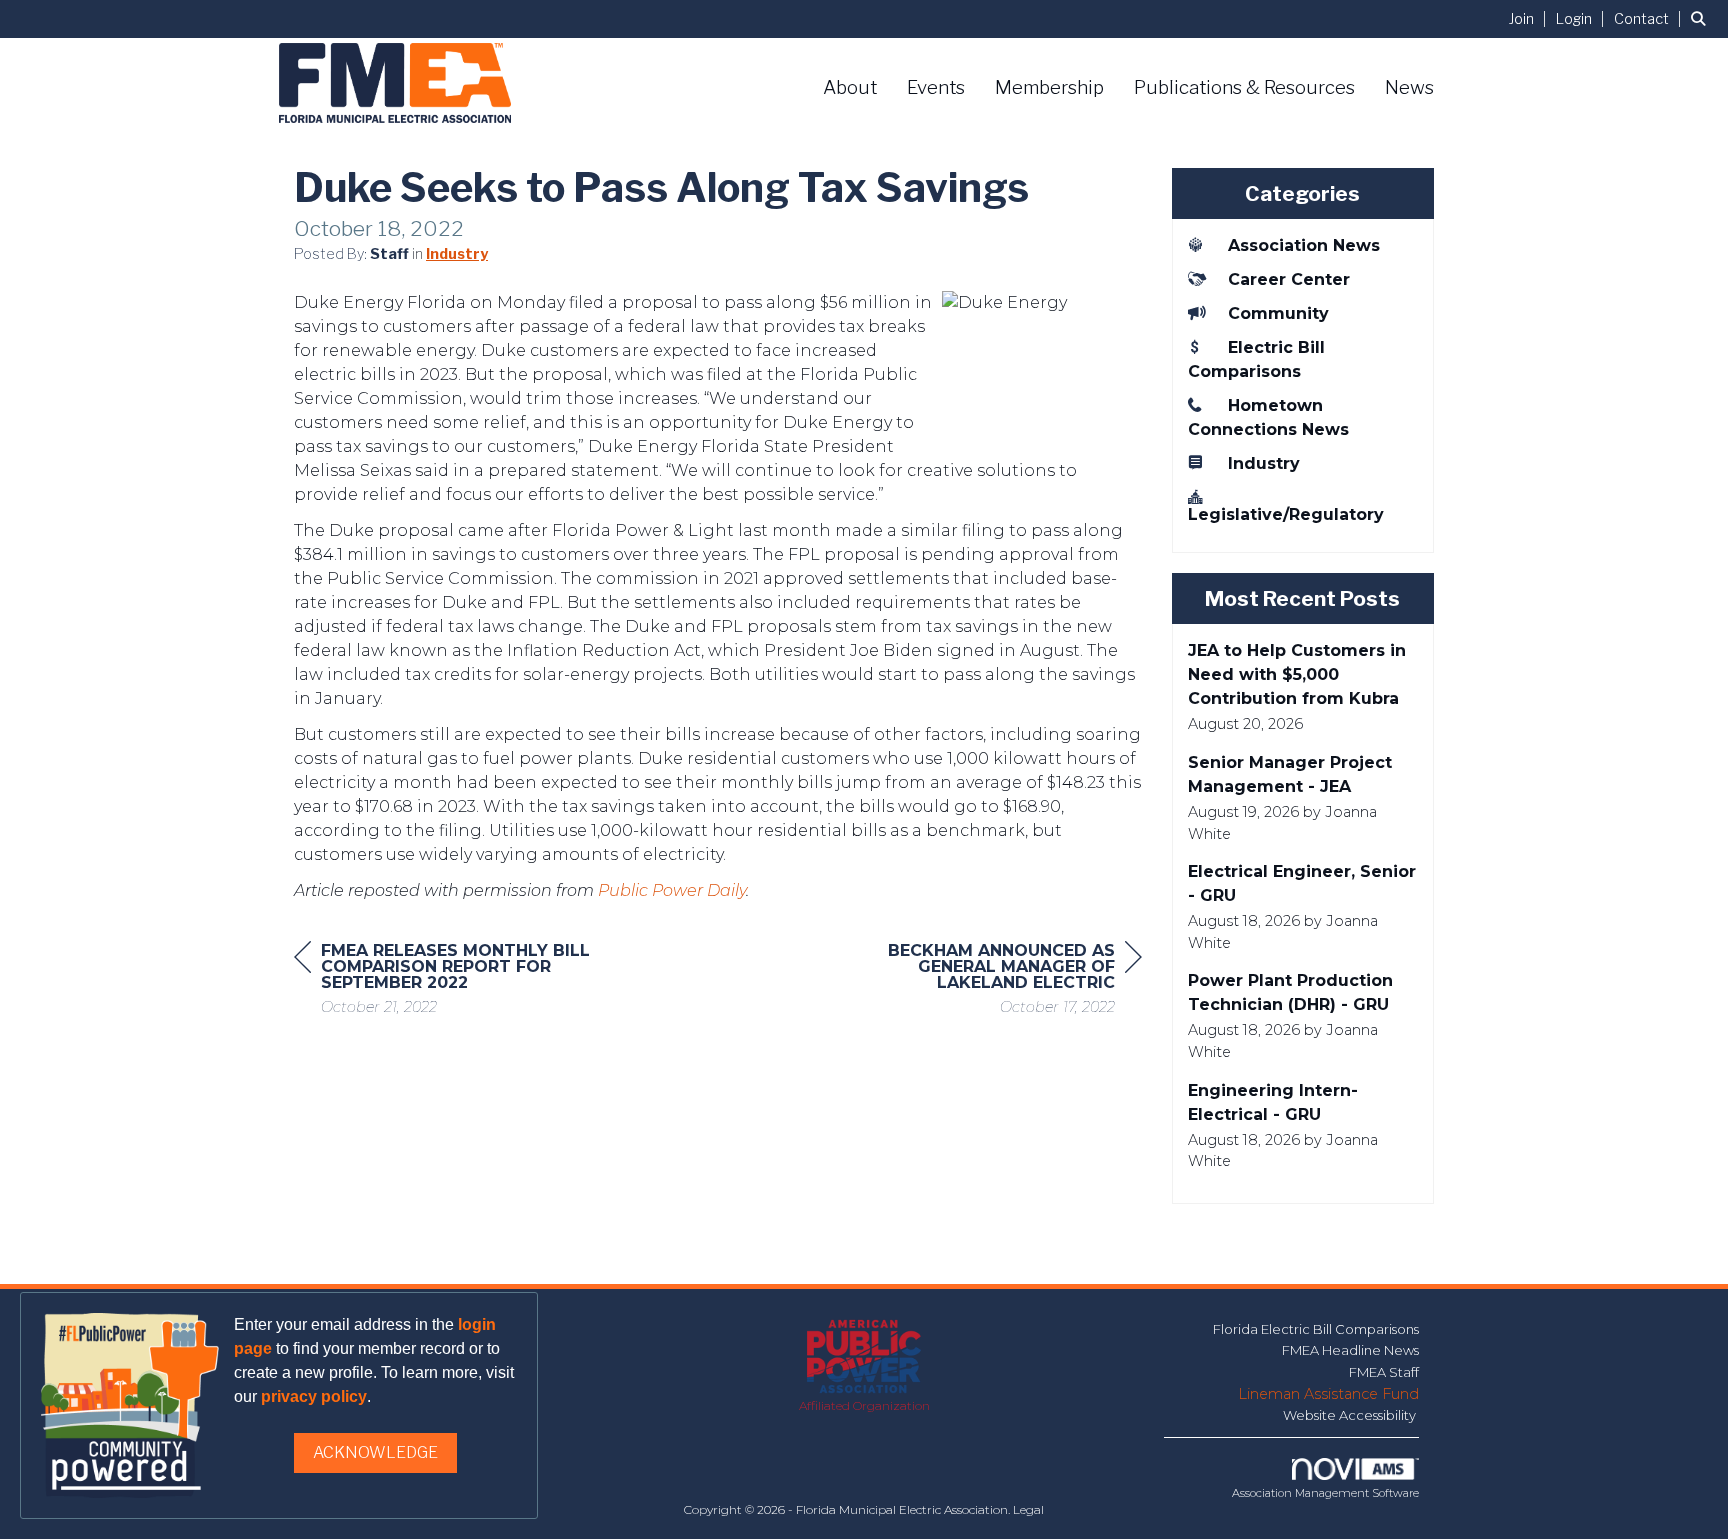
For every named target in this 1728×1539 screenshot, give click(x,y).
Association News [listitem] (1304, 245)
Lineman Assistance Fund (1328, 1394)
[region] (992, 981)
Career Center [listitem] (1289, 279)
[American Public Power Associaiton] (864, 1357)
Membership (1049, 87)
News (1409, 87)
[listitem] (1530, 18)
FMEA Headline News (1350, 1350)
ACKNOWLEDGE (375, 1452)
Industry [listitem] (1264, 463)
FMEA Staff (1384, 1372)
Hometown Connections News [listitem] (1268, 417)
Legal (1028, 1509)
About (850, 87)
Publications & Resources (1244, 87)
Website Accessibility (1351, 1415)
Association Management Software (1325, 1493)
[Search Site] (1702, 18)
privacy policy (314, 1396)
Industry (457, 254)
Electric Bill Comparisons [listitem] (1256, 359)
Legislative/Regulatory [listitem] (1286, 514)
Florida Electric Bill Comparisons (1316, 1329)
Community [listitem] (1278, 313)
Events (936, 87)
